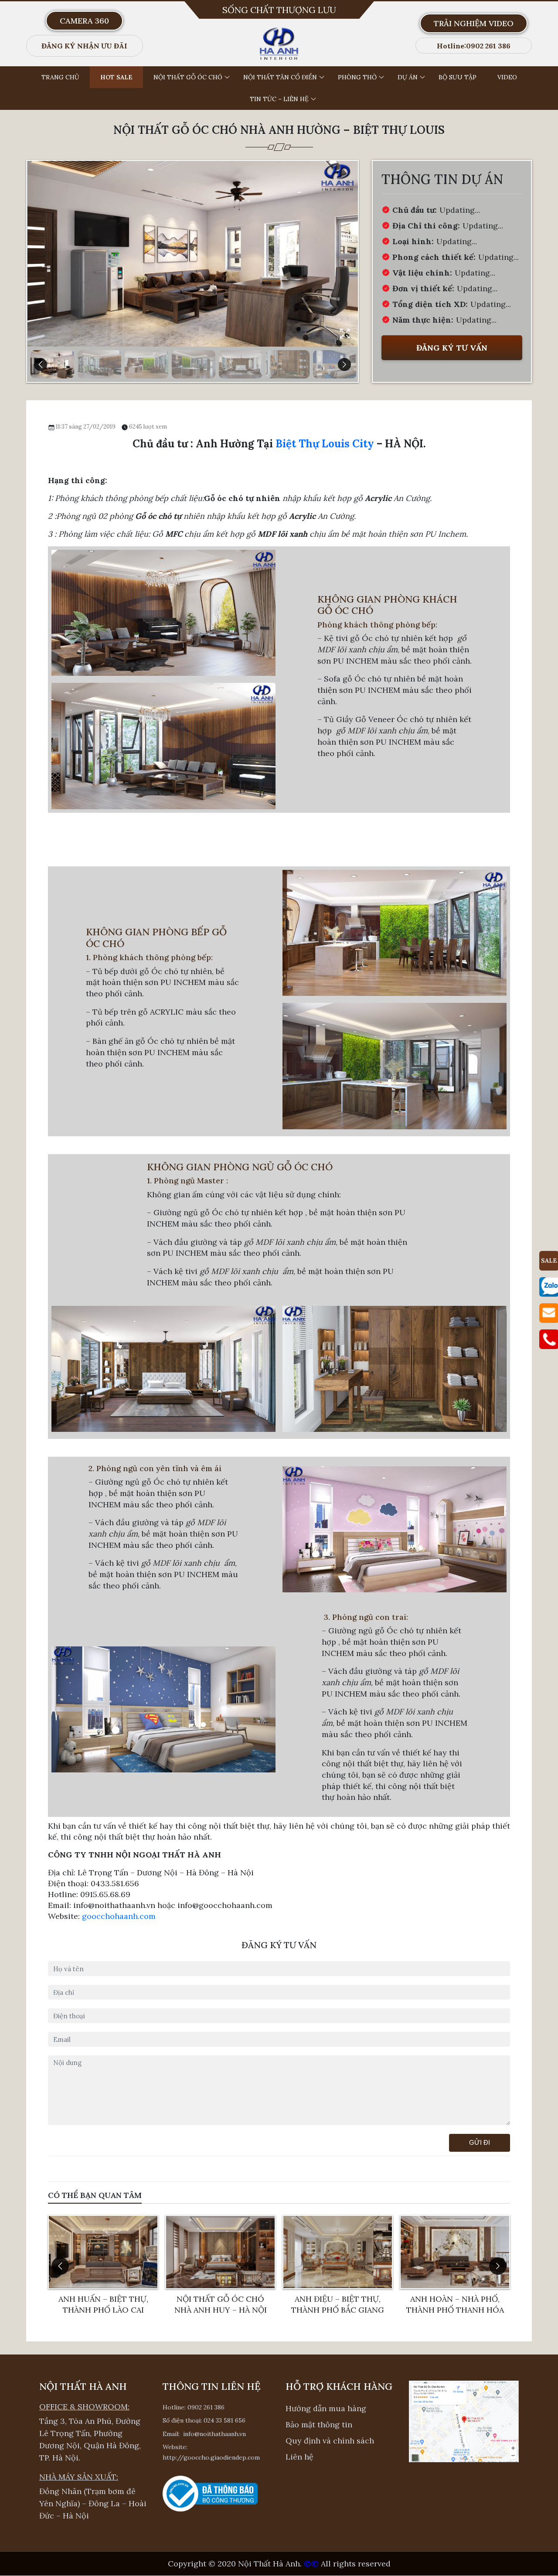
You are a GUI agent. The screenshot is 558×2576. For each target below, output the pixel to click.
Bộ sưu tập (458, 77)
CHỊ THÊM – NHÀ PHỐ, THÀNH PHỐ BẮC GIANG (471, 2304)
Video (507, 77)
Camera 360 (84, 21)
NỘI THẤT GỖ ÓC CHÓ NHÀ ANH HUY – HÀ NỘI (119, 2304)
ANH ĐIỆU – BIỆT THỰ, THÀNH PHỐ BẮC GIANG (236, 2304)
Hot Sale (116, 77)
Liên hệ (299, 2457)
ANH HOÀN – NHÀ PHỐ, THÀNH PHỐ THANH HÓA (353, 2304)
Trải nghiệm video (474, 23)
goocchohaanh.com (119, 1916)
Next (344, 365)
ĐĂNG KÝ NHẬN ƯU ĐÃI (84, 46)
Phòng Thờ (357, 77)
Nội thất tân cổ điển (280, 77)
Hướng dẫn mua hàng (326, 2408)
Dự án (408, 77)
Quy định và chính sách (330, 2441)
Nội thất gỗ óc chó (188, 77)
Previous (41, 365)
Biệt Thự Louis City (325, 444)
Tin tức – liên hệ (279, 99)
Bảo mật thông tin (319, 2424)
